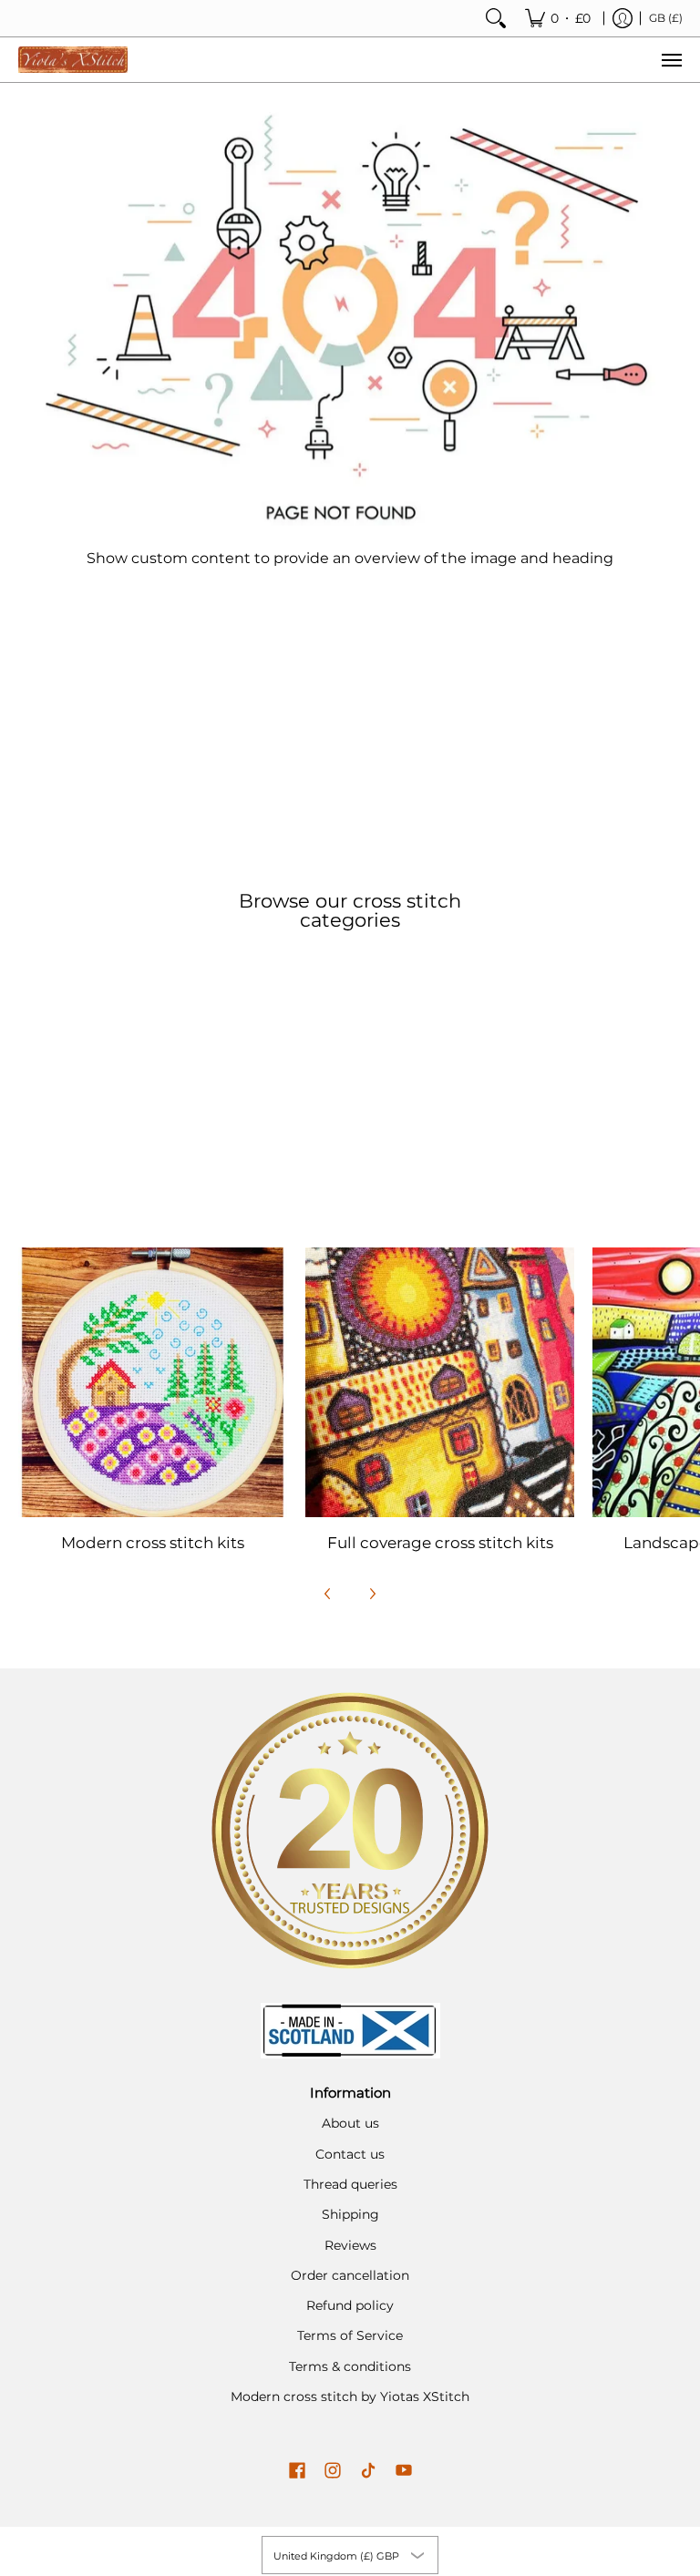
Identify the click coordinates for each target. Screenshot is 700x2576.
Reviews (350, 2245)
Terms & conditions (350, 2366)
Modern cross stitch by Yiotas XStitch (350, 2396)
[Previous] (328, 1594)
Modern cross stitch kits (153, 1543)
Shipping (350, 2214)
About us (350, 2123)
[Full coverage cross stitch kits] (440, 1382)
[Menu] (671, 60)
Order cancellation (350, 2275)
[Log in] (623, 18)
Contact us (350, 2154)
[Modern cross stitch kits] (153, 1382)
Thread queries (350, 2184)
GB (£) (666, 18)
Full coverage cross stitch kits (440, 1543)
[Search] (496, 18)
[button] (297, 2471)
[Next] (372, 1594)
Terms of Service (350, 2335)
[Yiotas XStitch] (73, 60)
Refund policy (350, 2305)
